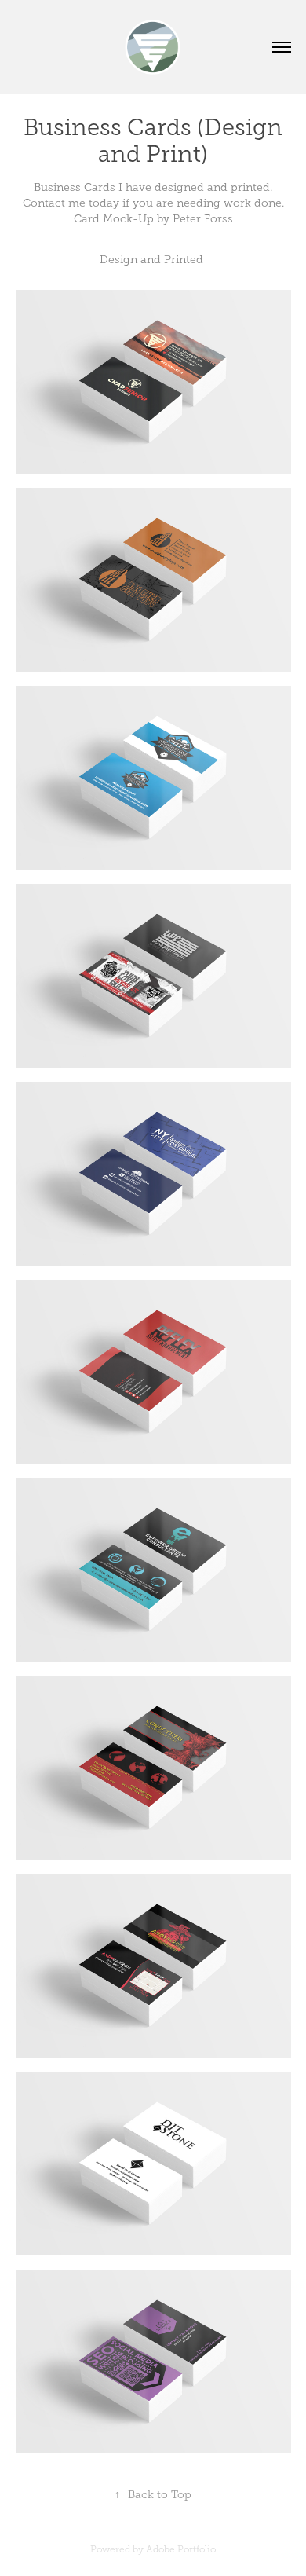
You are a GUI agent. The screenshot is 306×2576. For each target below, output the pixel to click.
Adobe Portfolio (181, 2549)
